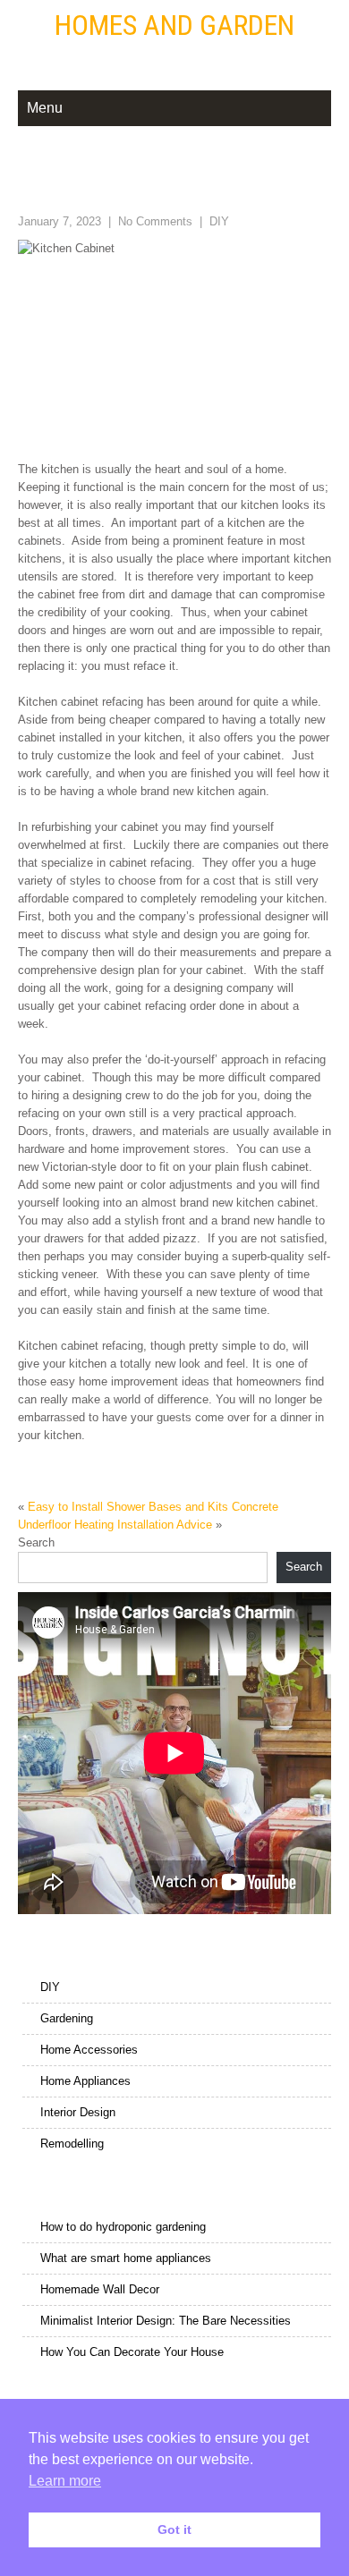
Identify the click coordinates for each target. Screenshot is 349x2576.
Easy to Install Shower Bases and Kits (128, 1507)
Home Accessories (89, 2050)
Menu (45, 108)
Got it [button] (174, 2529)
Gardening (67, 2018)
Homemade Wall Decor (100, 2289)
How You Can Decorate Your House (132, 2352)
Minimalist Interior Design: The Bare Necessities (166, 2321)
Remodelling (72, 2144)
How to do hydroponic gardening (123, 2227)
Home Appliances (85, 2081)
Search (36, 1542)
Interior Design (78, 2112)
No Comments (155, 221)
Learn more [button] (65, 2481)
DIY (219, 221)
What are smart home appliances (126, 2258)
